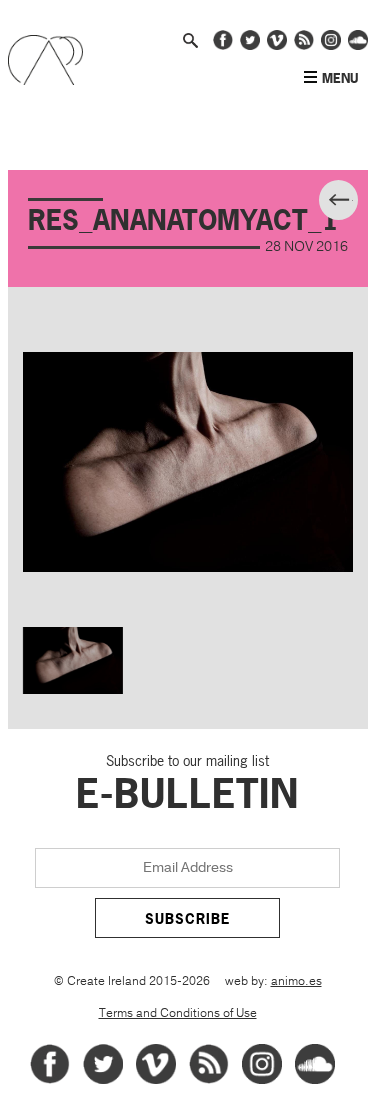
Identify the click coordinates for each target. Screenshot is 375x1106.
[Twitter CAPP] (250, 46)
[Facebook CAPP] (223, 46)
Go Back (355, 202)
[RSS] (209, 1080)
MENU (340, 78)
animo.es (296, 981)
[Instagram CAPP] (331, 46)
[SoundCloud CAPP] (358, 46)
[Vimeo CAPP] (277, 46)
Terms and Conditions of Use (178, 1013)
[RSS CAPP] (304, 46)
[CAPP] (45, 80)
